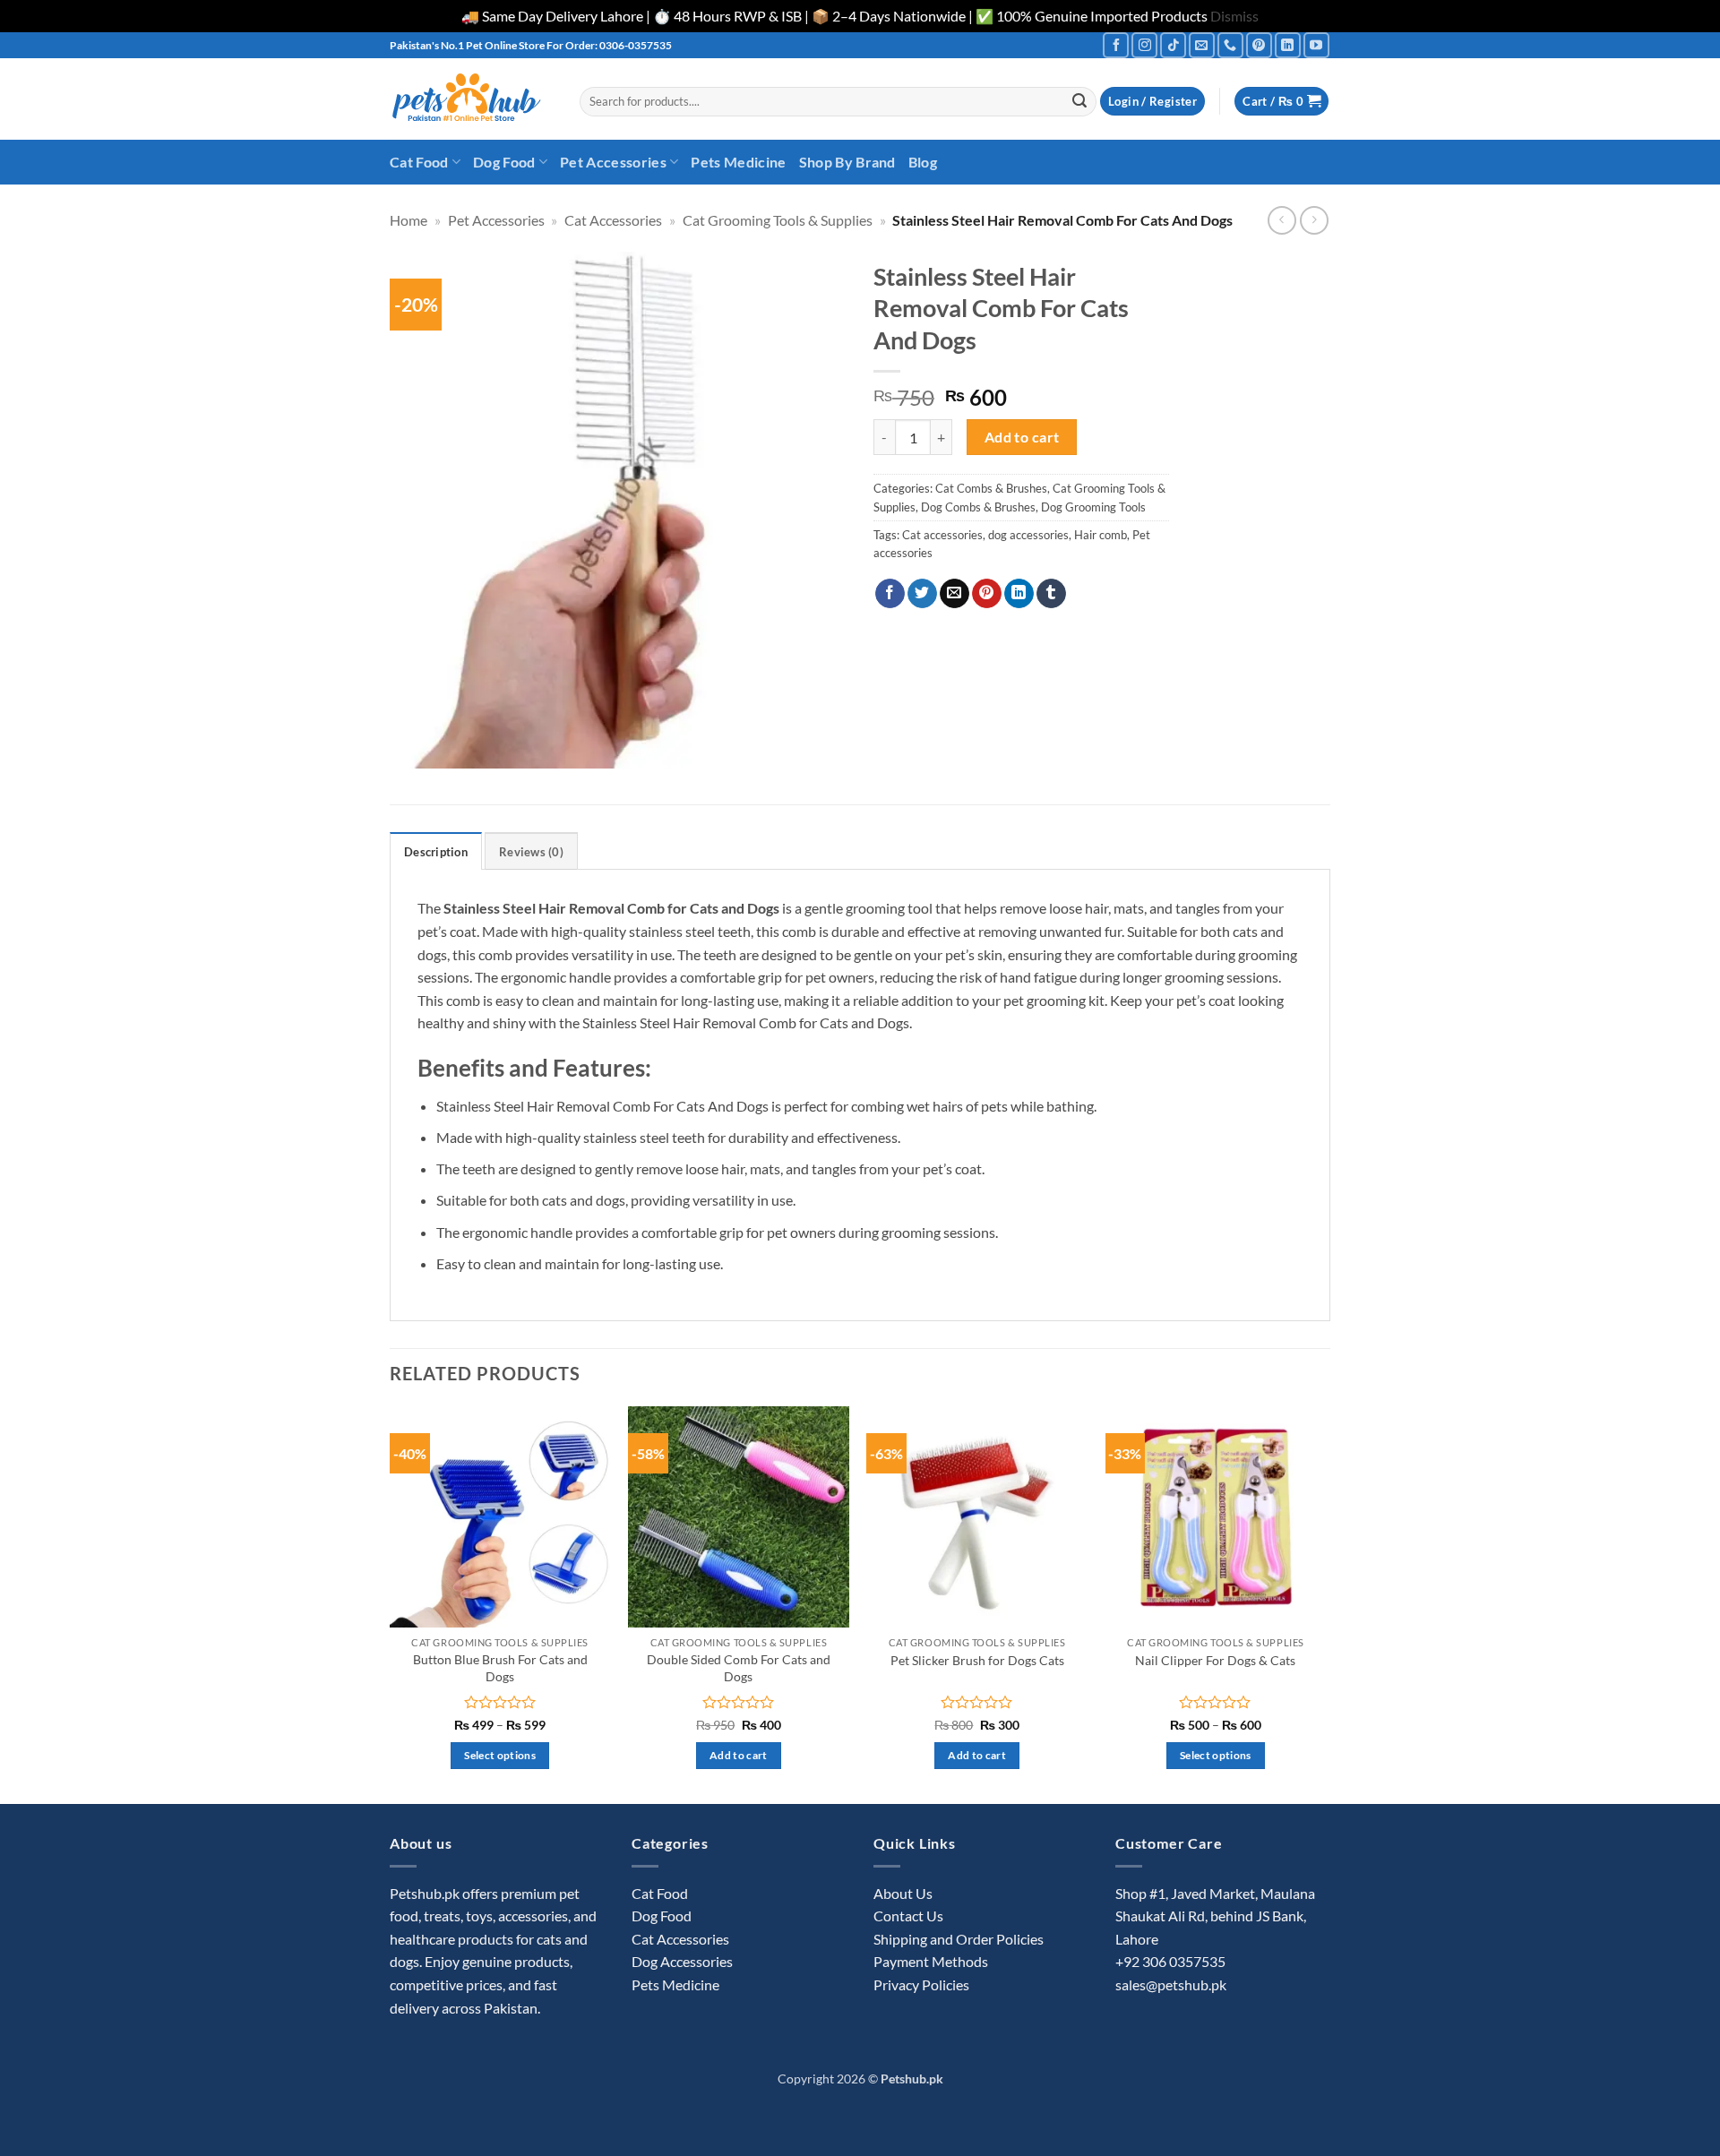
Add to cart (1022, 437)
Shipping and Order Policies (959, 1939)
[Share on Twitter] (922, 594)
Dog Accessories (682, 1961)
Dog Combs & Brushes (978, 507)
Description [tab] (436, 852)
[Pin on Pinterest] (987, 594)
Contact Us (908, 1915)
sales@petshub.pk (1171, 1984)
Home (408, 220)
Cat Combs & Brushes (991, 488)
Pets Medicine (738, 162)
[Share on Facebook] (890, 594)
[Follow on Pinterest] (1259, 45)
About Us (903, 1893)
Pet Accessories (613, 162)
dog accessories (1028, 535)
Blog (923, 162)
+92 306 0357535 (1170, 1961)
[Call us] (1230, 45)
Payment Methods (931, 1961)
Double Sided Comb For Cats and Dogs (739, 1668)
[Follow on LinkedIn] (1288, 45)
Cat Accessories (613, 220)
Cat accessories (942, 535)
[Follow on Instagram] (1144, 45)
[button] (1152, 102)
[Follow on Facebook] (1116, 45)
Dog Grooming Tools (1093, 507)
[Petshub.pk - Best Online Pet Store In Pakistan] (471, 99)
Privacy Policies (921, 1984)
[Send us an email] (1202, 45)
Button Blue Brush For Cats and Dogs (500, 1668)
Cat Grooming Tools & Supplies (778, 220)
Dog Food (504, 162)
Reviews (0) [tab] (531, 852)
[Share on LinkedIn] (1019, 594)
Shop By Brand (847, 162)
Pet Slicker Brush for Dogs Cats (977, 1660)
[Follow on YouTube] (1316, 45)
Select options (500, 1755)
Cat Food (419, 162)
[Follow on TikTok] (1173, 45)
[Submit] (1079, 101)
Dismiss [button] (1234, 16)
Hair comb (1101, 535)
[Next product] (1281, 220)
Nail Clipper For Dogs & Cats (1215, 1660)
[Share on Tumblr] (1051, 594)
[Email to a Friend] (955, 594)
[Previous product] (1314, 220)
